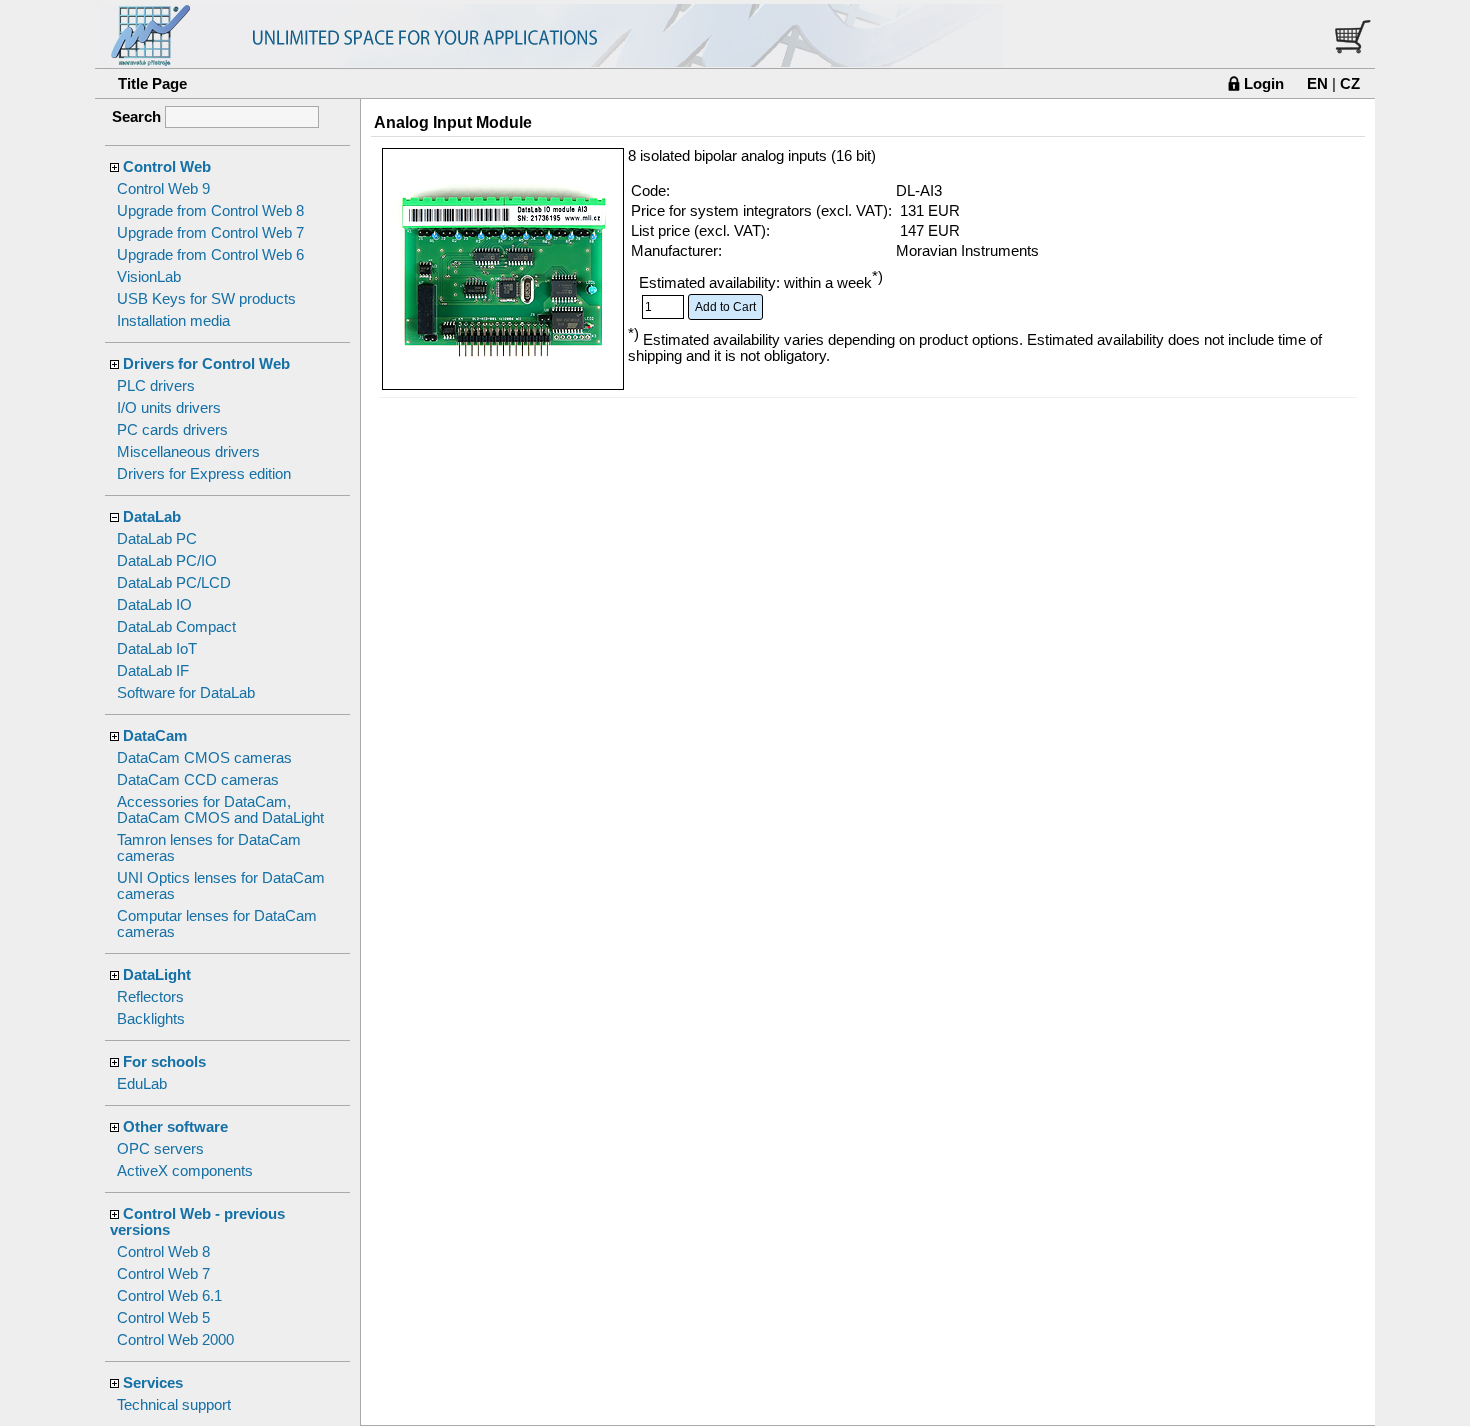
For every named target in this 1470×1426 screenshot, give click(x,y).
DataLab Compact (176, 627)
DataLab (152, 517)
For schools (164, 1062)
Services (153, 1383)
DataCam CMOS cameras (204, 758)
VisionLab (149, 277)
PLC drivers (156, 386)
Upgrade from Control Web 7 (210, 233)
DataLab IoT (157, 649)
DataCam (155, 736)
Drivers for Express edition (204, 474)
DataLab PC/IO (167, 561)
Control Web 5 (163, 1318)
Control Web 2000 (175, 1340)
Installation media (173, 321)
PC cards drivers (172, 430)
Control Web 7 (163, 1274)
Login (1264, 83)
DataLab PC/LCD (174, 583)
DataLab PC (157, 539)
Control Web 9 (163, 189)
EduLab (142, 1084)
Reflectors (150, 997)
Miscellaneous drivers (188, 452)
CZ (1350, 83)
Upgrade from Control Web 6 (210, 255)
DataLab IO (154, 605)
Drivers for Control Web (206, 364)
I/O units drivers (169, 408)
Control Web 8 (163, 1252)
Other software (175, 1127)
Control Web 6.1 (169, 1296)
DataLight (157, 975)
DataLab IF (153, 671)
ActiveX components (185, 1171)
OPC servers (160, 1149)
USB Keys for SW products (206, 299)
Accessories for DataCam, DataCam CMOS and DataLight (220, 810)
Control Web (167, 167)
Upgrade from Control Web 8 (210, 211)
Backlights (151, 1019)
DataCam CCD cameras (198, 780)
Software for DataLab (186, 693)
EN (1317, 83)
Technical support (174, 1405)
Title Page (152, 83)
